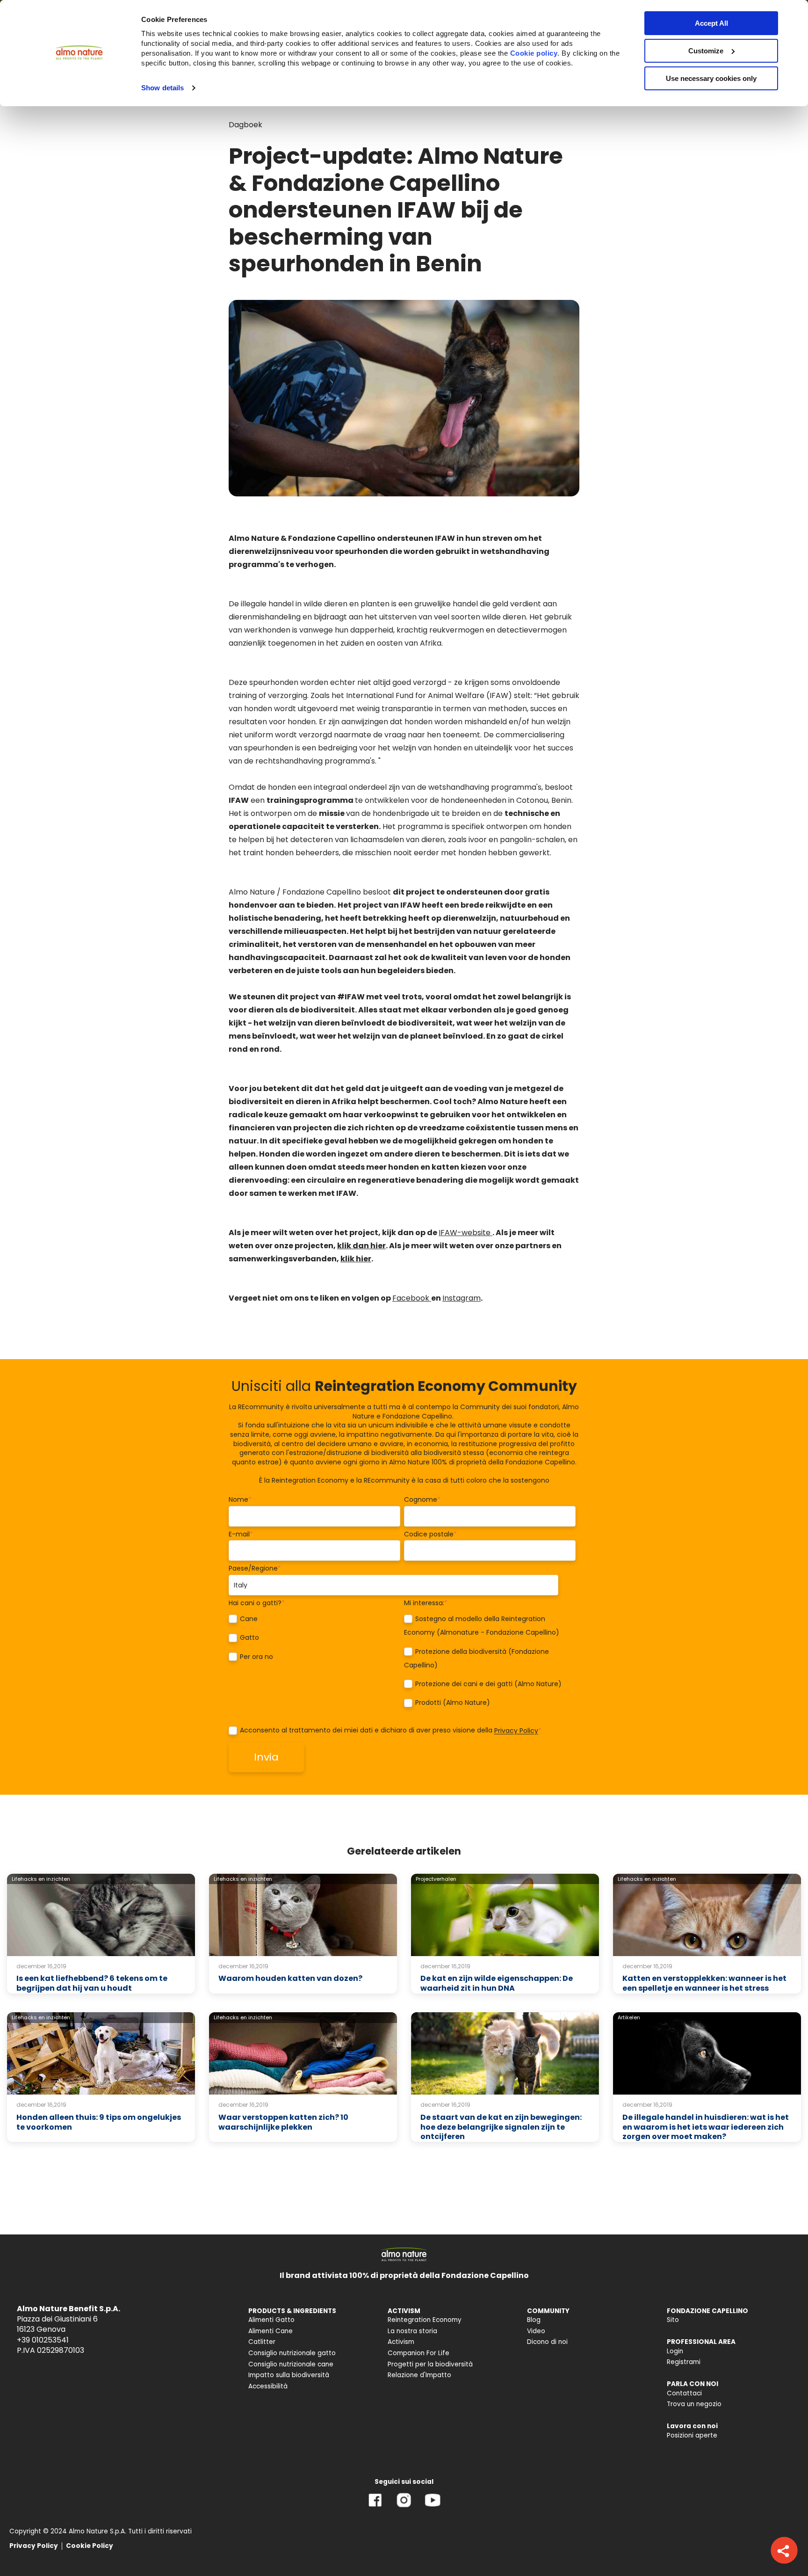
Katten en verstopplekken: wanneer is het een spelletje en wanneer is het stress (704, 1983)
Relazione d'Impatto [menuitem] (419, 2375)
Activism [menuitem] (401, 2342)
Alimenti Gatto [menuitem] (271, 2320)
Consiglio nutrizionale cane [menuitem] (291, 2364)
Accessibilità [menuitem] (268, 2386)
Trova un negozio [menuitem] (694, 2404)
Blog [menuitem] (534, 2320)
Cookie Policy (90, 2546)
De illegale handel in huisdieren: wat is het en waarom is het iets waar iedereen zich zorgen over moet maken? (706, 2127)
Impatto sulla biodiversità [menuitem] (289, 2375)
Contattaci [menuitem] (684, 2393)
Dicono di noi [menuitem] (547, 2342)
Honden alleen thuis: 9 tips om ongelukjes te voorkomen (99, 2122)
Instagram (462, 1298)
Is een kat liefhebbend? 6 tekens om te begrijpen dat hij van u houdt (92, 1983)
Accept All (711, 23)
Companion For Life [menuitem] (418, 2353)
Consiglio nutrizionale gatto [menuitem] (292, 2353)
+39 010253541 (43, 2340)
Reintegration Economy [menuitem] (425, 2320)
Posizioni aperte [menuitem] (692, 2435)
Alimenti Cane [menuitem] (271, 2331)
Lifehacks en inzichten (41, 1879)
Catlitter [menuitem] (262, 2342)
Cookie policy (534, 53)
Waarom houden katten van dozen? (290, 1978)
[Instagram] (404, 2507)
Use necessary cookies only (711, 78)
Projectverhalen (436, 1879)
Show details (162, 88)
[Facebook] (375, 2507)
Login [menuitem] (675, 2351)
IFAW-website (465, 1233)
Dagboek (245, 125)
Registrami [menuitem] (684, 2362)
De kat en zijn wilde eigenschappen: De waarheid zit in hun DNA (497, 1983)
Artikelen (629, 2017)
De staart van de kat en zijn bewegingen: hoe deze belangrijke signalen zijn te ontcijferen (501, 2127)
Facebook (412, 1298)
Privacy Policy (516, 1731)
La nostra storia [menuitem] (412, 2331)
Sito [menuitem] (673, 2320)
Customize (706, 51)
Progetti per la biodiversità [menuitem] (430, 2364)
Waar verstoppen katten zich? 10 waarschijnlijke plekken (283, 2122)
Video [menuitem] (536, 2331)
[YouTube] (433, 2507)
